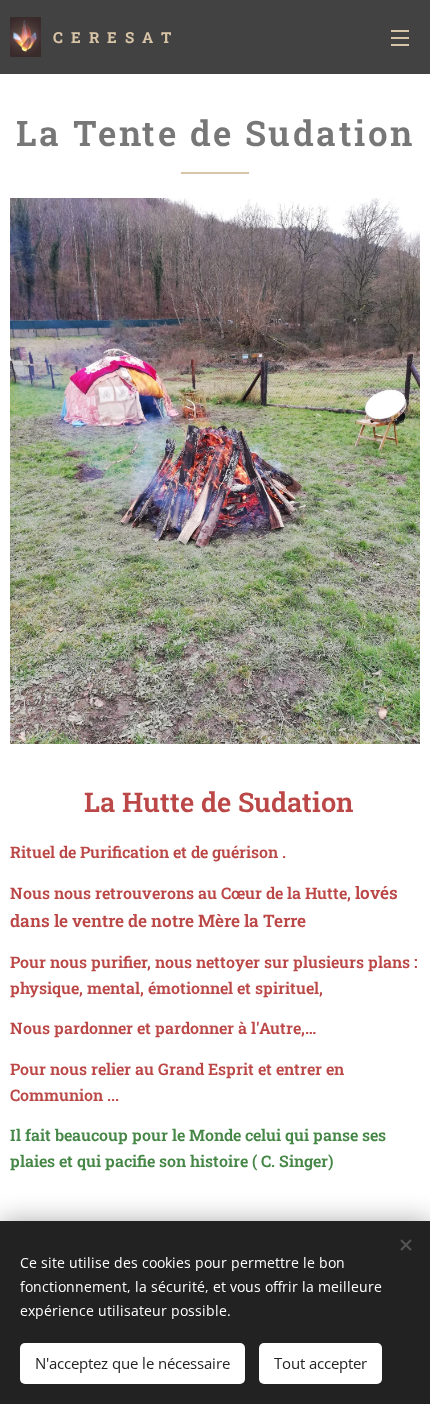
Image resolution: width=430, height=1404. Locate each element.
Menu (400, 37)
